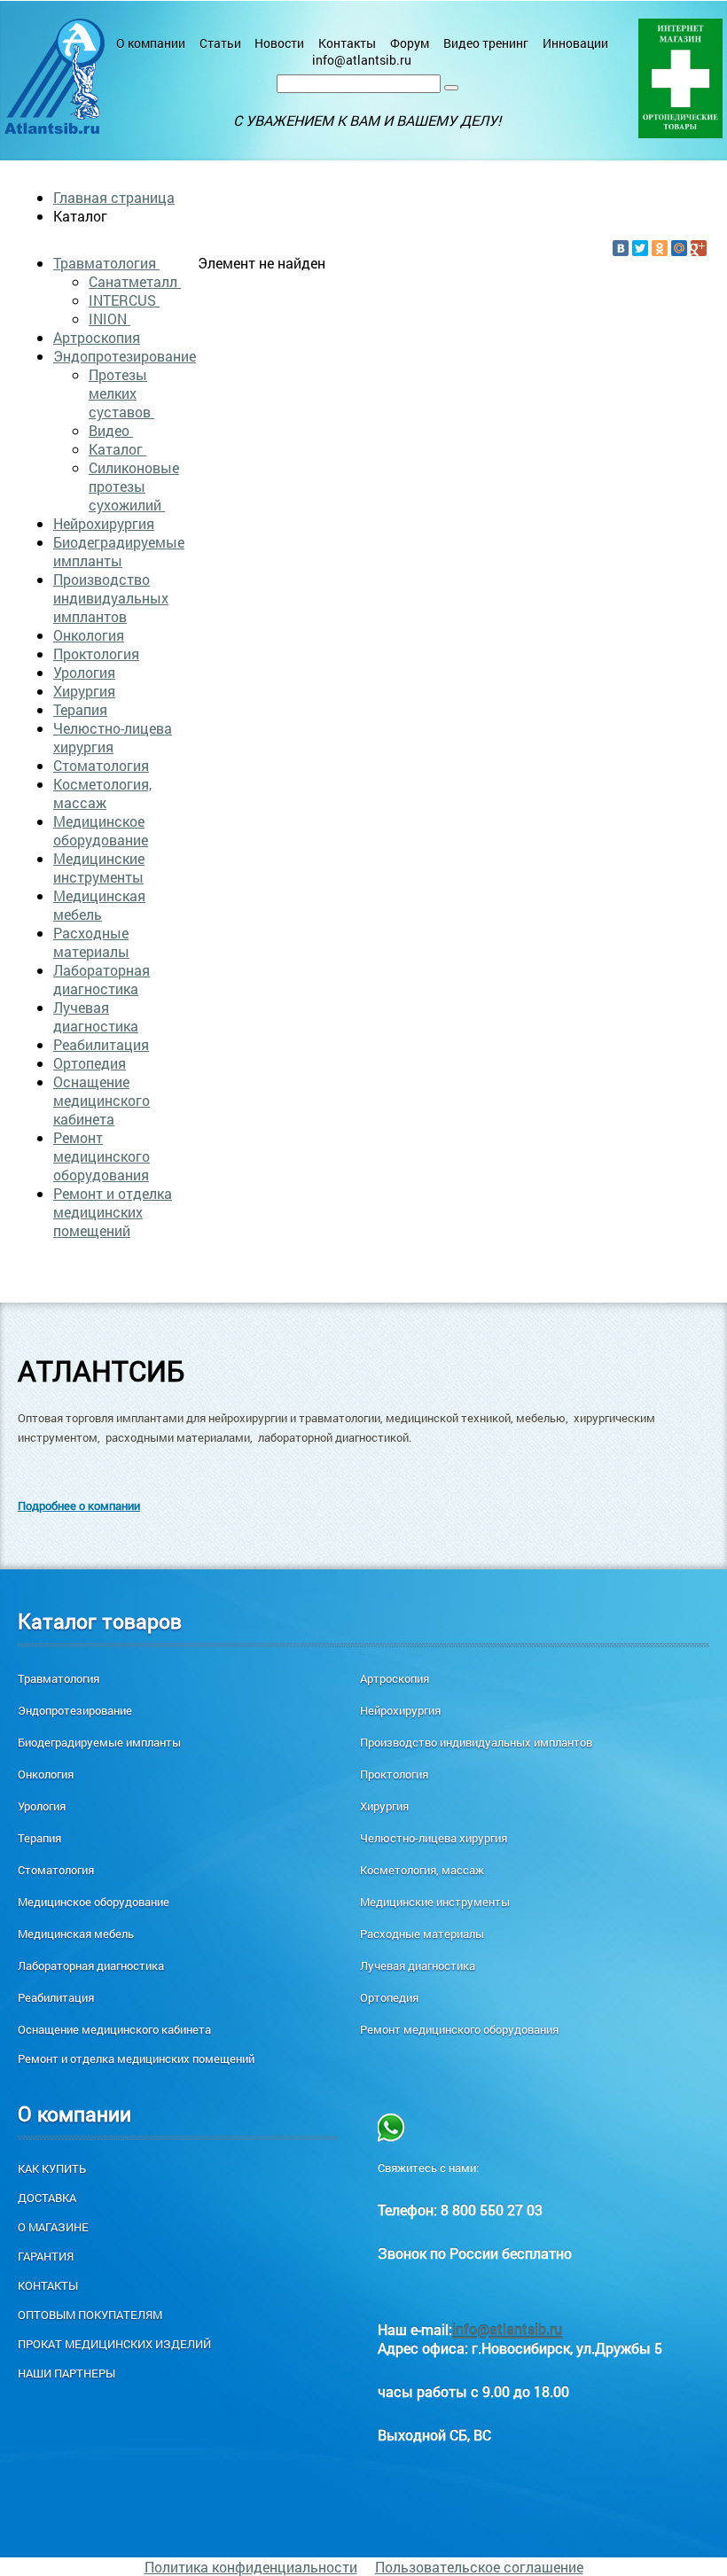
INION (109, 319)
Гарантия (46, 2256)
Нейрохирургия (104, 523)
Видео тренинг (486, 43)
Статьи (220, 43)
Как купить (52, 2168)
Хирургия (84, 691)
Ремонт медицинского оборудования (102, 1156)
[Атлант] (55, 76)
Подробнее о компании (79, 1506)
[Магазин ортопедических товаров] (680, 78)
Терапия (80, 709)
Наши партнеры (66, 2373)
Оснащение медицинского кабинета (102, 1100)
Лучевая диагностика (96, 1016)
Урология (84, 672)
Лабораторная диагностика (102, 979)
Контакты (347, 43)
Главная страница (114, 197)
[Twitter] (640, 248)
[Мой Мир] (679, 248)
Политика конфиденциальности (251, 2567)
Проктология (96, 654)
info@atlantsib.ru (362, 60)
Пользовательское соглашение (479, 2567)
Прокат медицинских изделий (114, 2344)
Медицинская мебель (99, 905)
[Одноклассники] (660, 248)
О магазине (53, 2227)
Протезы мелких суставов (121, 393)
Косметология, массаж (102, 793)
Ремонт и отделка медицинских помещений (113, 1212)
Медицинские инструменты (99, 868)
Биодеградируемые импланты (119, 551)
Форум (410, 43)
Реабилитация (101, 1044)
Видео (111, 430)
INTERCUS (124, 300)
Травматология (106, 263)
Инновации (575, 43)
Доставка (47, 2198)
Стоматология (101, 765)
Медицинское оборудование (101, 830)
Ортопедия (90, 1063)
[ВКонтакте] (621, 248)
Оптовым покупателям (90, 2315)
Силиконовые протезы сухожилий (134, 486)
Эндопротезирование (125, 356)
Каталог (117, 449)
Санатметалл (135, 281)
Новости (279, 43)
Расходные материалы (91, 942)
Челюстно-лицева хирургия (113, 737)
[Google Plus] (699, 248)
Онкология (89, 635)
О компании (151, 43)
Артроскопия (97, 337)
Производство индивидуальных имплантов (111, 598)
